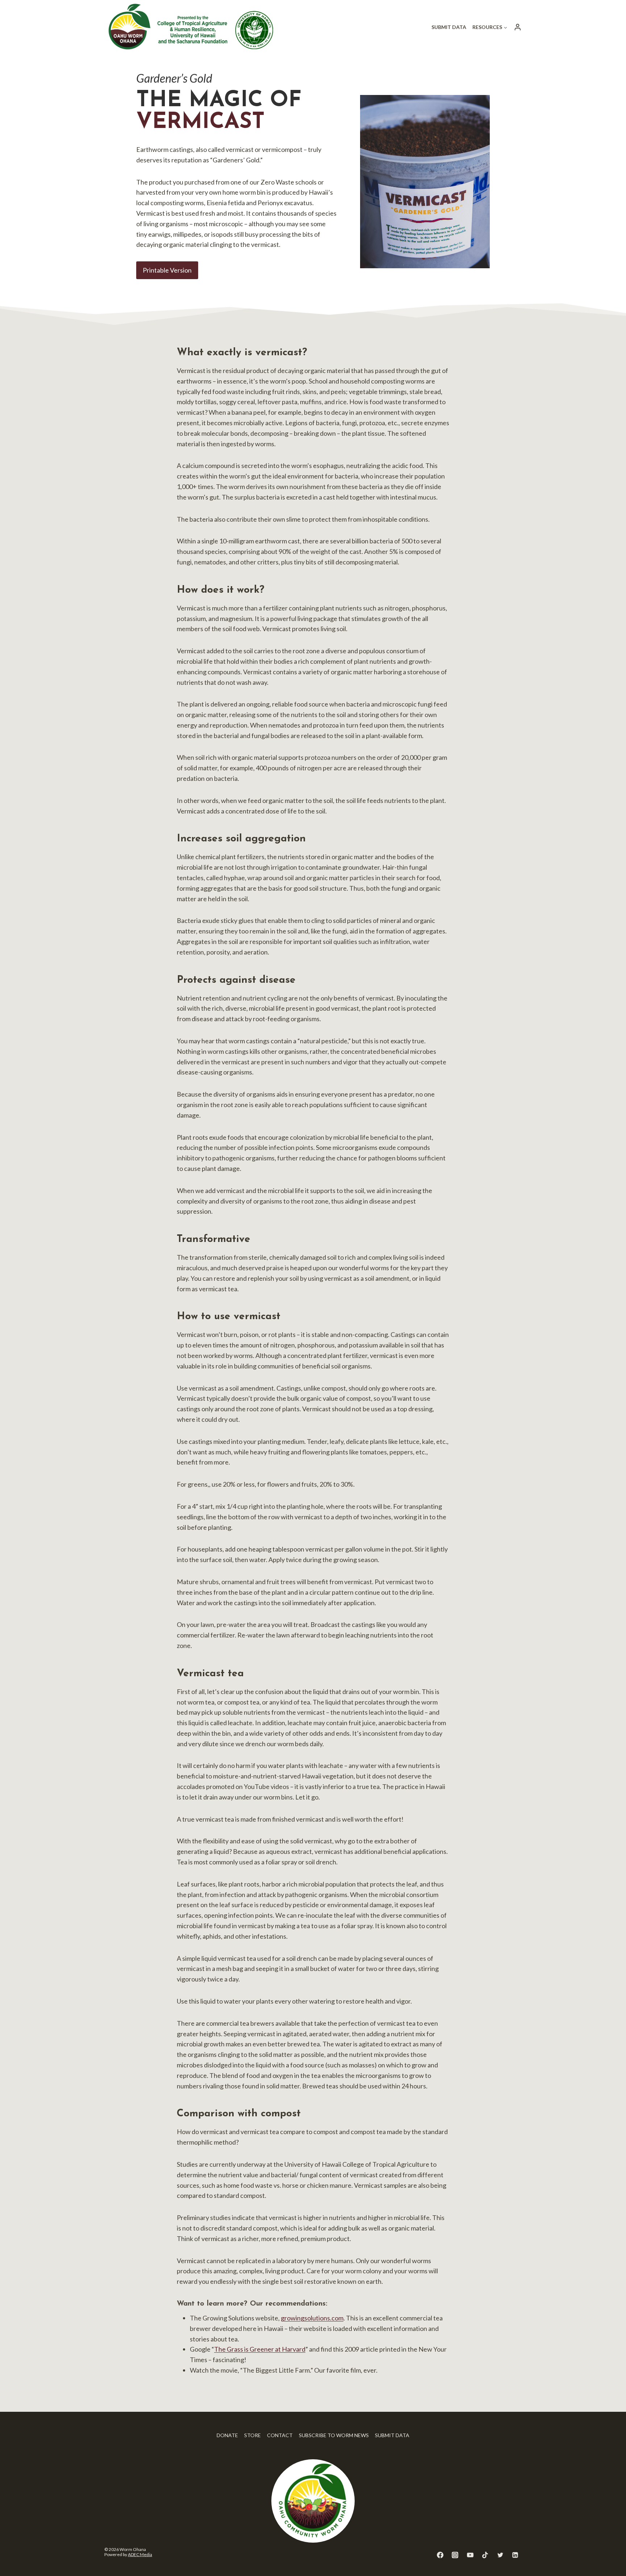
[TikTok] (485, 2555)
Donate (227, 2435)
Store (253, 2435)
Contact (280, 2435)
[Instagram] (455, 2555)
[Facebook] (440, 2555)
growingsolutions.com (312, 2318)
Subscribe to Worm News (334, 2435)
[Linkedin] (515, 2555)
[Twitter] (500, 2555)
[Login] (518, 27)
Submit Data (449, 27)
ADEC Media (140, 2554)
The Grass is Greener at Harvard (260, 2349)
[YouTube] (470, 2555)
